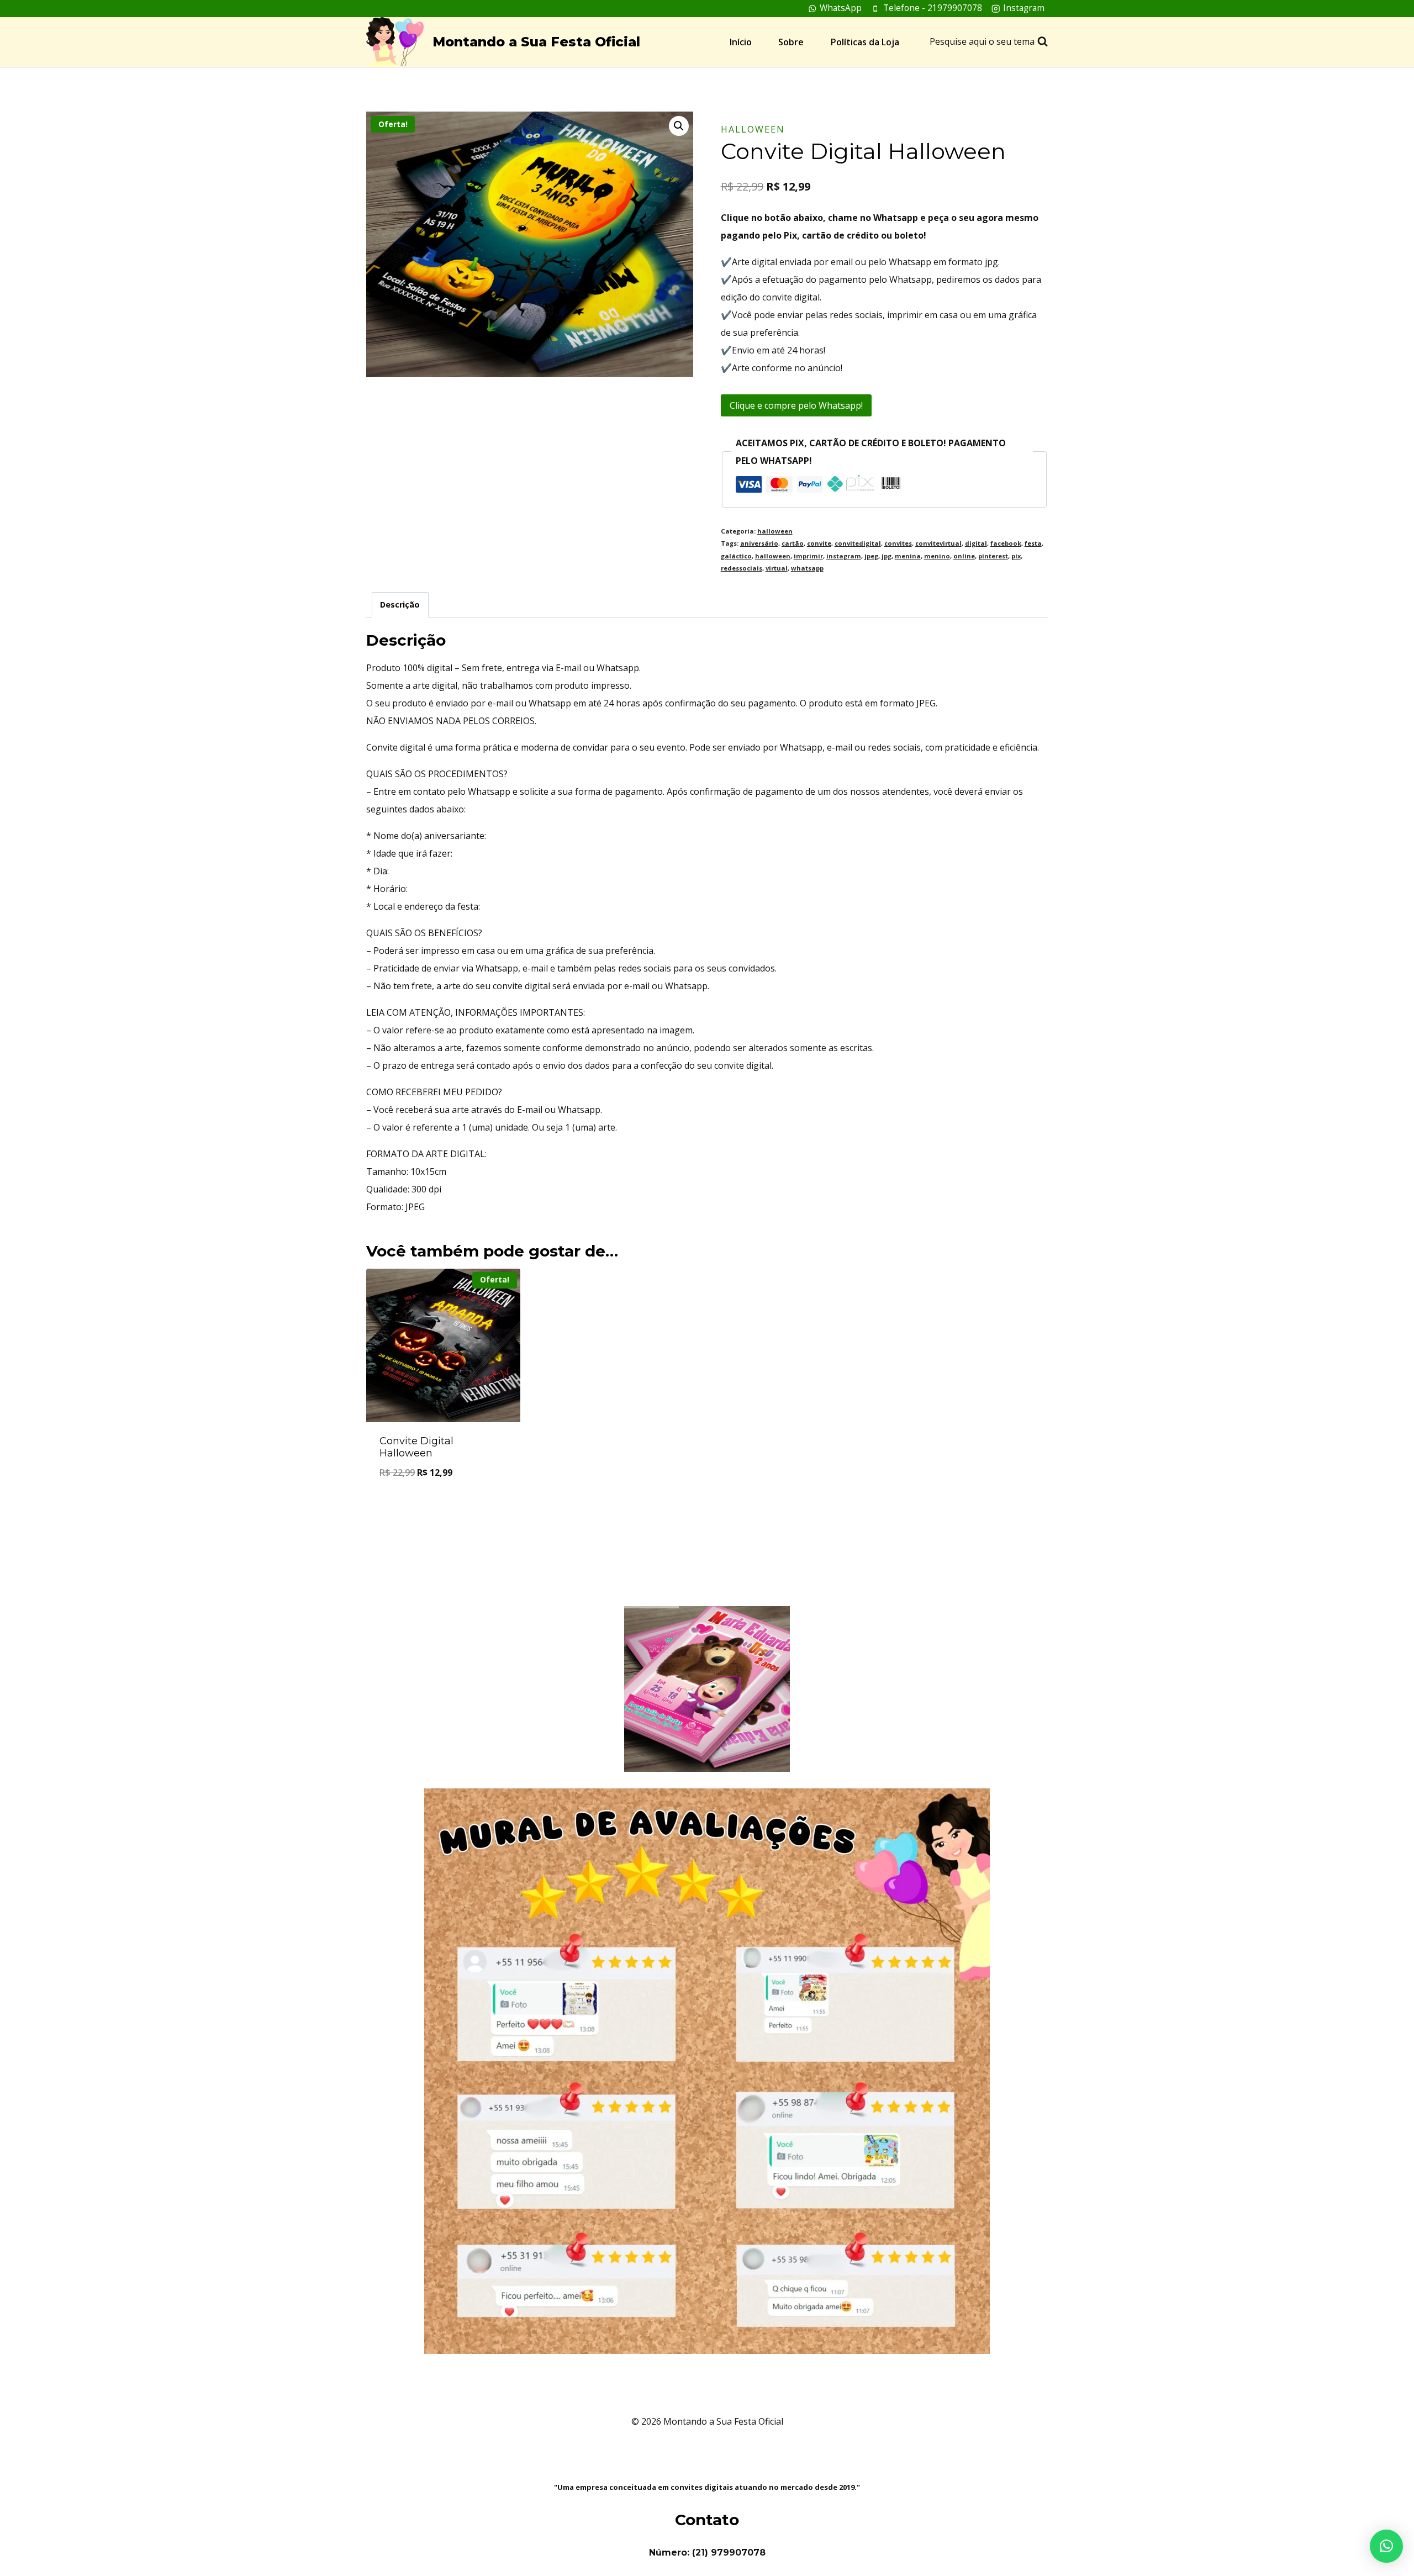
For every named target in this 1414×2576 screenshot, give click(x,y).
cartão (793, 543)
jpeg (871, 556)
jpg (887, 556)
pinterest (993, 556)
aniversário (759, 543)
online (964, 556)
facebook (1006, 543)
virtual (777, 568)
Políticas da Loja (865, 42)
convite (819, 543)
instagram (844, 556)
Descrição (400, 605)
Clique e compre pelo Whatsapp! (796, 405)
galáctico (736, 556)
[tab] (400, 605)
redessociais (742, 568)
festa (1033, 543)
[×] (1386, 2546)
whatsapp (807, 568)
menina (908, 556)
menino (937, 556)
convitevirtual (938, 543)
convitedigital (858, 543)
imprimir (808, 556)
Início (741, 42)
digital (976, 543)
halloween (753, 129)
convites (898, 543)
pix (1016, 556)
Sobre (791, 42)
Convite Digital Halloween (416, 1447)
